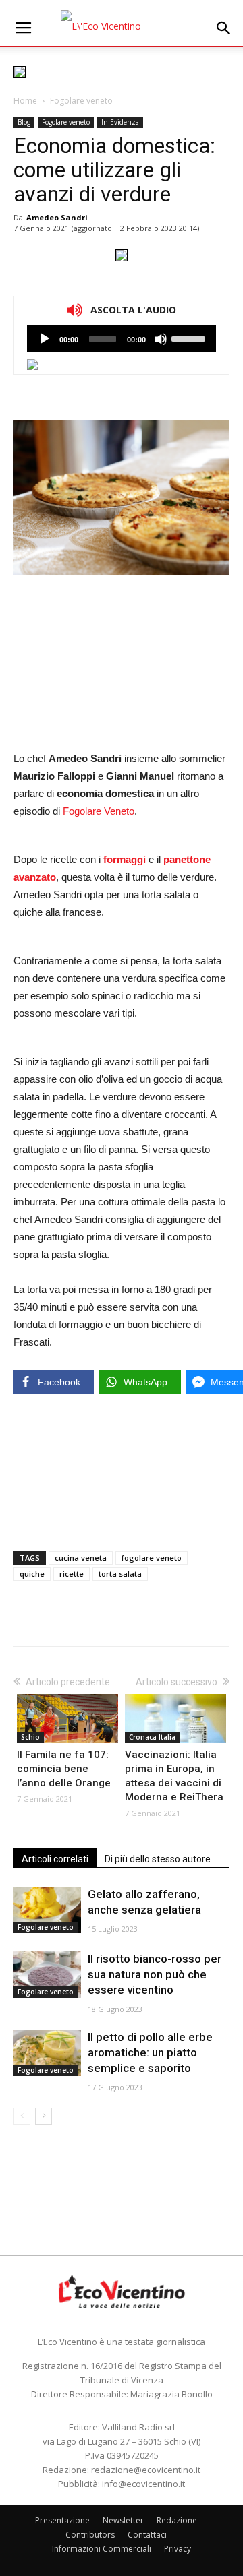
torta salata (120, 1574)
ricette (72, 1574)
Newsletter (123, 2520)
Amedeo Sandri (57, 217)
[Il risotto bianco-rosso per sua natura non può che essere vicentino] (47, 1975)
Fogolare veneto (81, 101)
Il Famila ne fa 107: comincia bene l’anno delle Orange (64, 1769)
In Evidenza (120, 122)
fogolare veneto (152, 1558)
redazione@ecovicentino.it (146, 2470)
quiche (32, 1574)
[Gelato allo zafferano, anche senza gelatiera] (47, 1910)
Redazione (177, 2520)
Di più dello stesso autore (158, 1859)
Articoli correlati (55, 1859)
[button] (224, 28)
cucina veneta (81, 1558)
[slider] (190, 338)
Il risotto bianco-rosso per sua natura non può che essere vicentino (155, 1974)
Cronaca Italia (152, 1737)
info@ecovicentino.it (143, 2484)
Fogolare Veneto (99, 811)
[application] (122, 339)
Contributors (90, 2535)
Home (25, 101)
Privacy (178, 2549)
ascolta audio (45, 339)
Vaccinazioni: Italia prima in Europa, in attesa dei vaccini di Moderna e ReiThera (174, 1776)
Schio (30, 1737)
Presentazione (62, 2520)
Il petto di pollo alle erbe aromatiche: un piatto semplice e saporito (150, 2052)
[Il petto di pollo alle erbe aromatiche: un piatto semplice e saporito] (47, 2053)
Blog (24, 122)
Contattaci (147, 2535)
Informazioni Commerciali (102, 2549)
